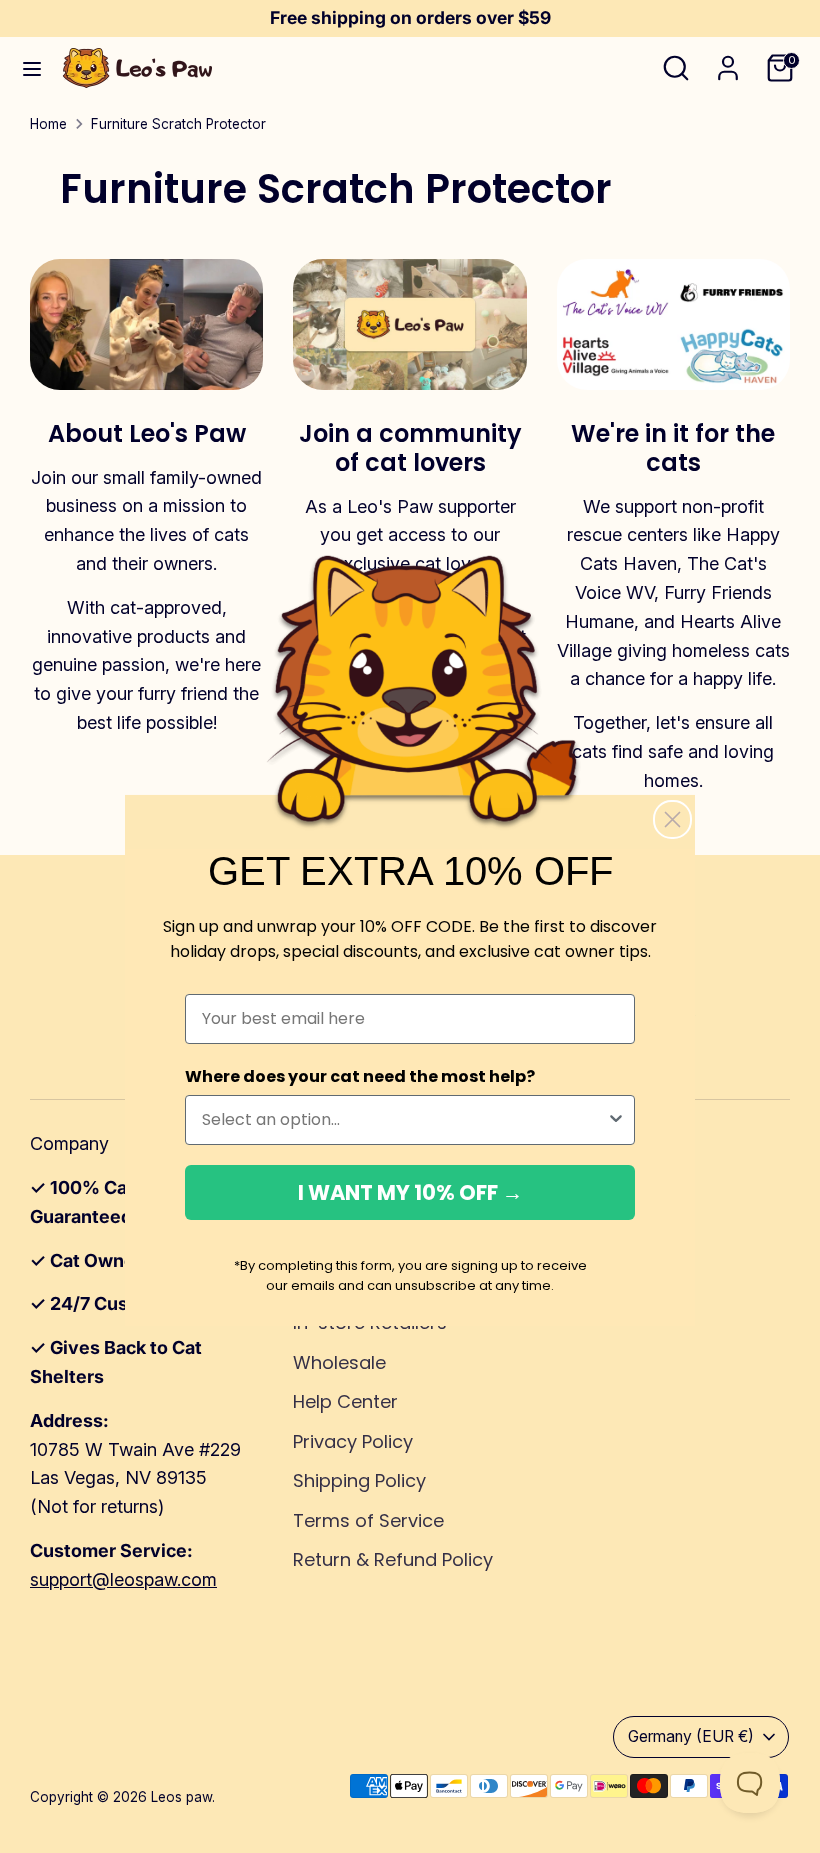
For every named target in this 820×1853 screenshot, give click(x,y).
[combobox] (404, 1120)
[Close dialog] (672, 819)
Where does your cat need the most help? (360, 1076)
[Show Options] (616, 1120)
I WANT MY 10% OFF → (410, 1192)
